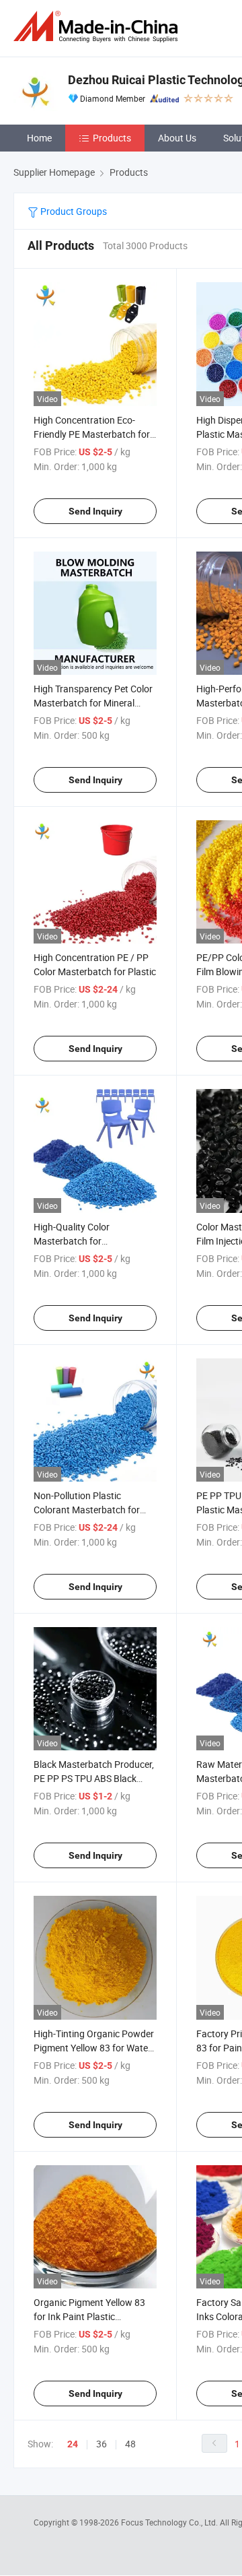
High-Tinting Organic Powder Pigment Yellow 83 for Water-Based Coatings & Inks (94, 2048)
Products (112, 138)
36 (102, 2444)
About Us (177, 138)
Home (39, 138)
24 (73, 2444)
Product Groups (73, 211)
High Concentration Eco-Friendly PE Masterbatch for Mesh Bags (92, 434)
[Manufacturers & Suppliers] (98, 27)
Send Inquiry (95, 511)
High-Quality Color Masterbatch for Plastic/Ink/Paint (72, 1241)
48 (130, 2444)
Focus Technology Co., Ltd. (170, 2522)
